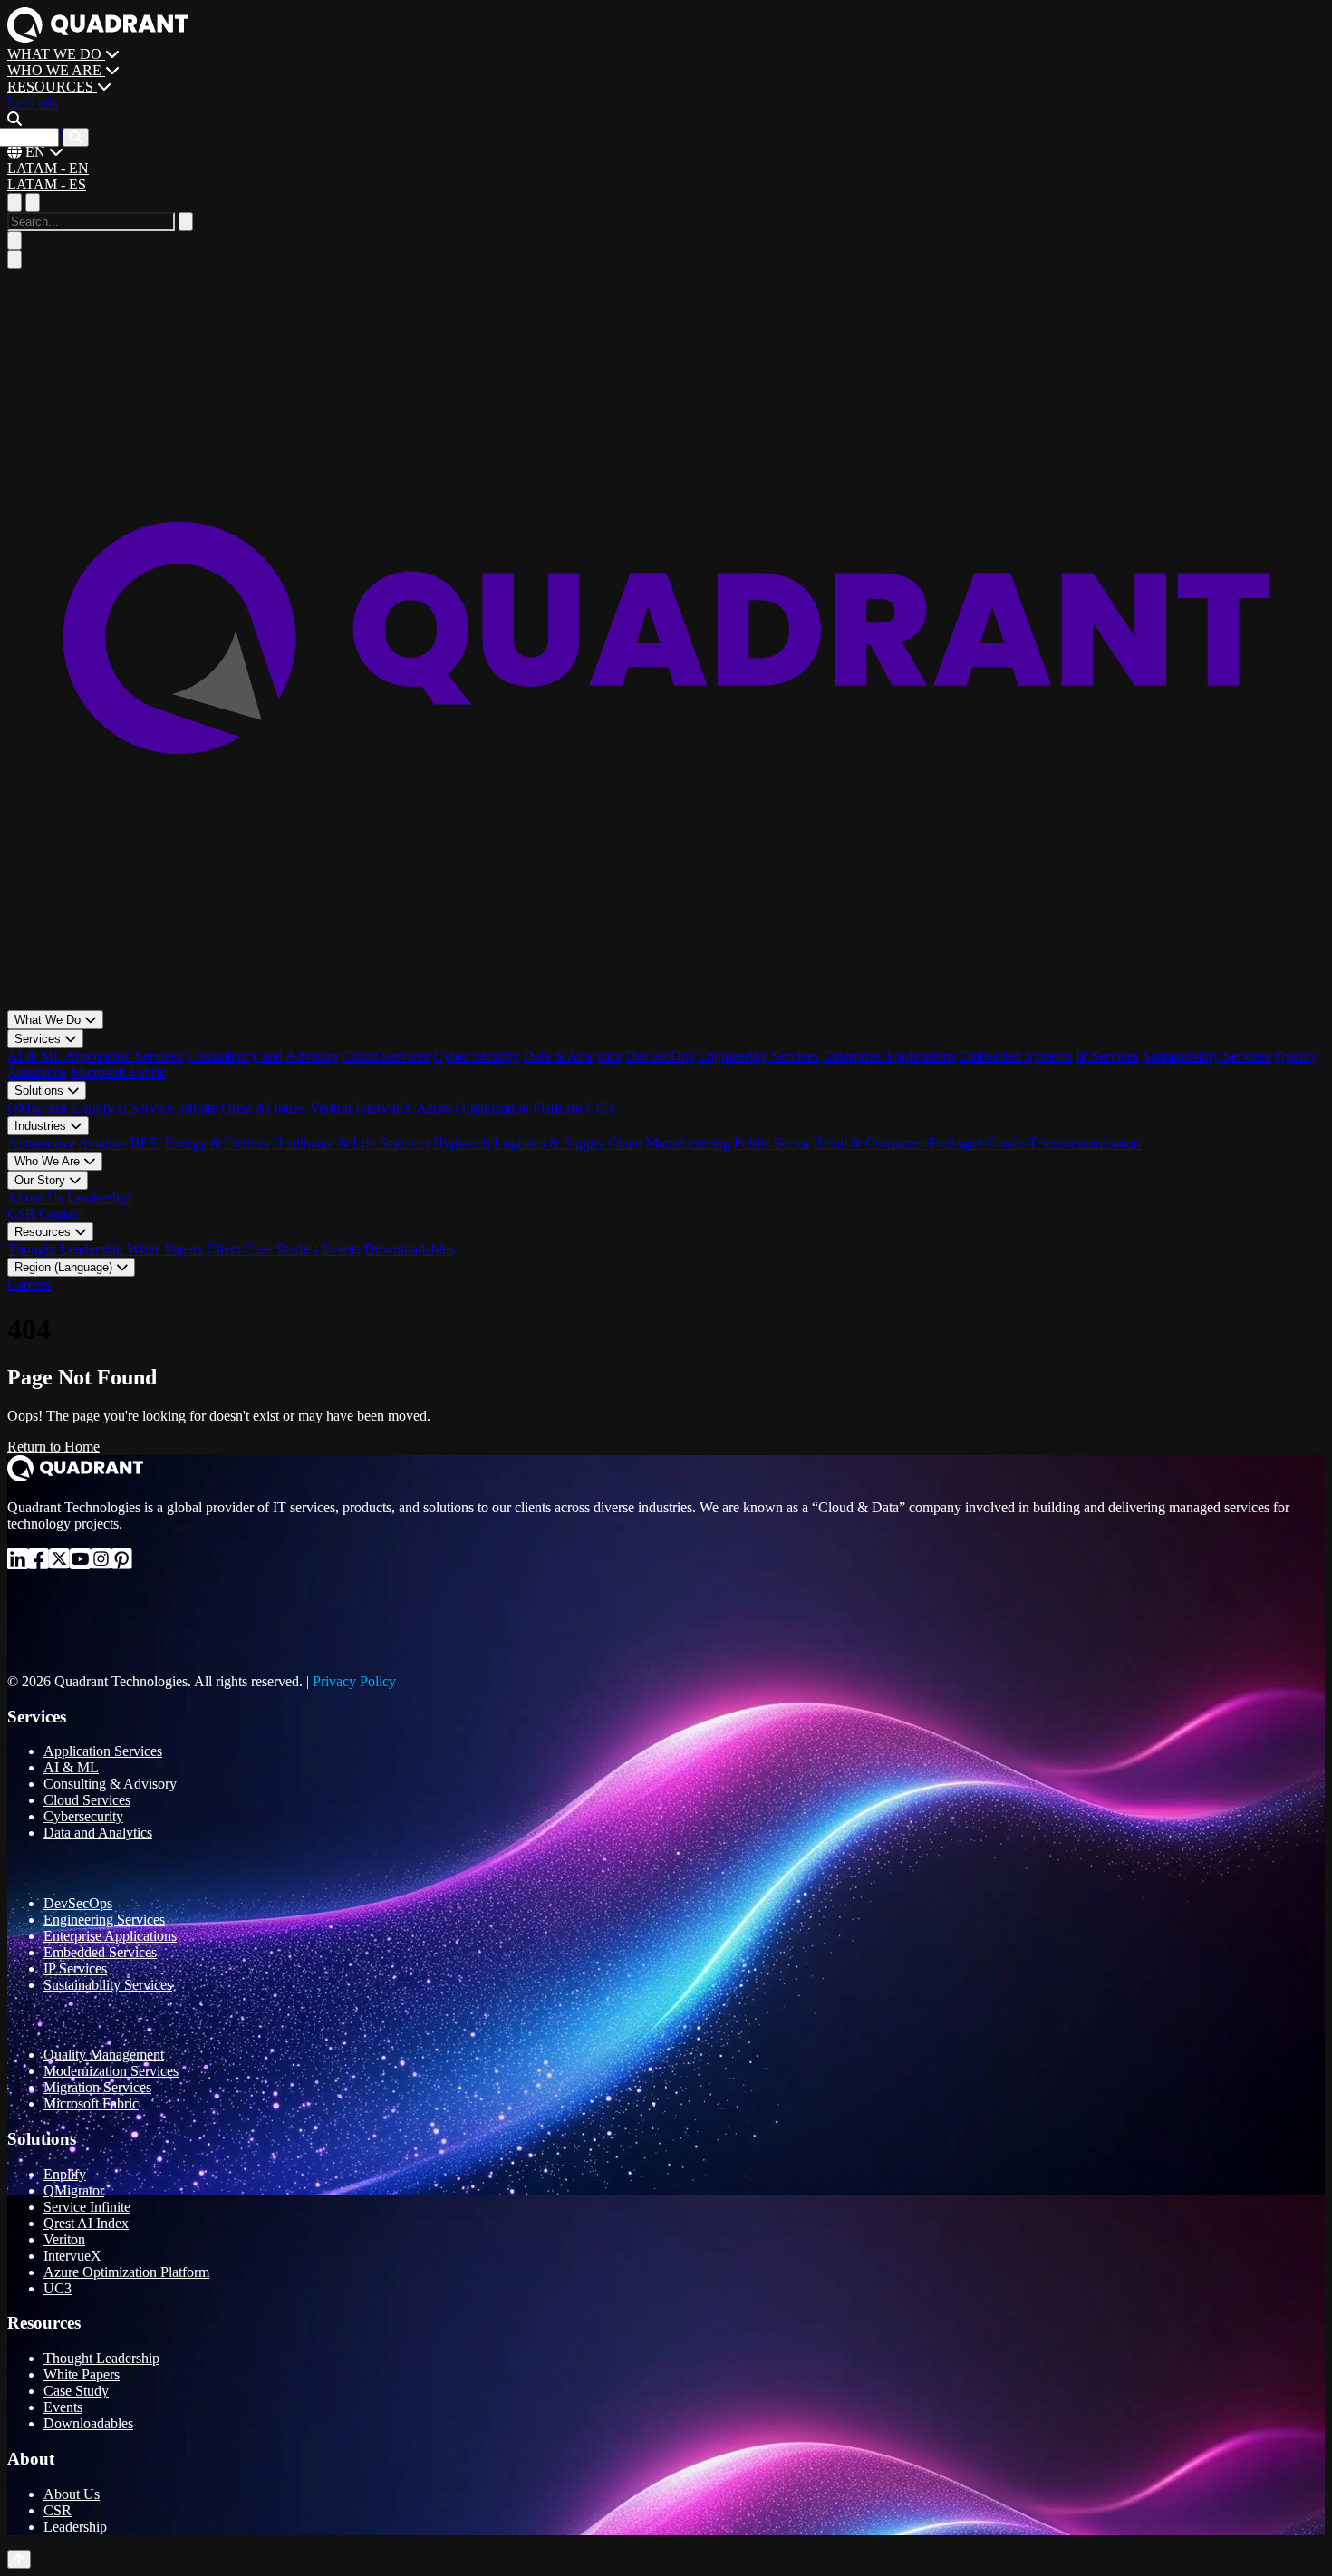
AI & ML (34, 1056)
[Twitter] (59, 1563)
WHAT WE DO (56, 54)
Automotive (41, 1143)
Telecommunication (1085, 1143)
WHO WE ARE (56, 70)
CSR (23, 1214)
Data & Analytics (572, 1056)
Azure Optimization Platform (499, 1108)
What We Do (49, 1020)
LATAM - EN (48, 168)
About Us (35, 1197)
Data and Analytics (98, 1833)
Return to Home (53, 1447)
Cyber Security (476, 1056)
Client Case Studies (262, 1249)
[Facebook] (39, 1563)
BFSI (146, 1143)
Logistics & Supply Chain (568, 1143)
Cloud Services (386, 1056)
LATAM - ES (47, 184)
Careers (29, 1284)
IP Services (1107, 1056)
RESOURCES (52, 87)
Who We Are (49, 1161)
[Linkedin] (18, 1563)
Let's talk (33, 103)
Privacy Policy (354, 1681)
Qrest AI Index (264, 1108)
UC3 (599, 1108)
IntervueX (384, 1108)
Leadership (99, 1197)
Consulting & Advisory (110, 1784)
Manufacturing (688, 1143)
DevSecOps (660, 1056)
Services (39, 1039)
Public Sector (772, 1143)
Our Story (42, 1180)
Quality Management (104, 2055)
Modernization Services (111, 2071)
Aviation (102, 1143)
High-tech (462, 1143)
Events (341, 1249)
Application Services (124, 1056)
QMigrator (38, 1108)
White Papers (165, 1249)
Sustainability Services (1207, 1056)
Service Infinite (174, 1108)
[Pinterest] (122, 1563)
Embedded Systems (1016, 1056)
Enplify (65, 2174)
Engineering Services (758, 1056)
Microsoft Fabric (118, 1072)
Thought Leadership (65, 1249)
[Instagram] (101, 1563)
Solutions (41, 1090)
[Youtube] (80, 1563)
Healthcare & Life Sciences (351, 1143)
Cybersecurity (83, 1816)
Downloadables (409, 1249)
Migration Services (97, 2087)
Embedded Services (100, 1952)
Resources (44, 1232)
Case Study (76, 2391)
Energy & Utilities (217, 1143)
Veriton (331, 1108)
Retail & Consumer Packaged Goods (919, 1143)
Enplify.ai (99, 1108)
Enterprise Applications (889, 1056)
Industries (42, 1126)
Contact (61, 1214)
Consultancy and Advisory (263, 1056)
